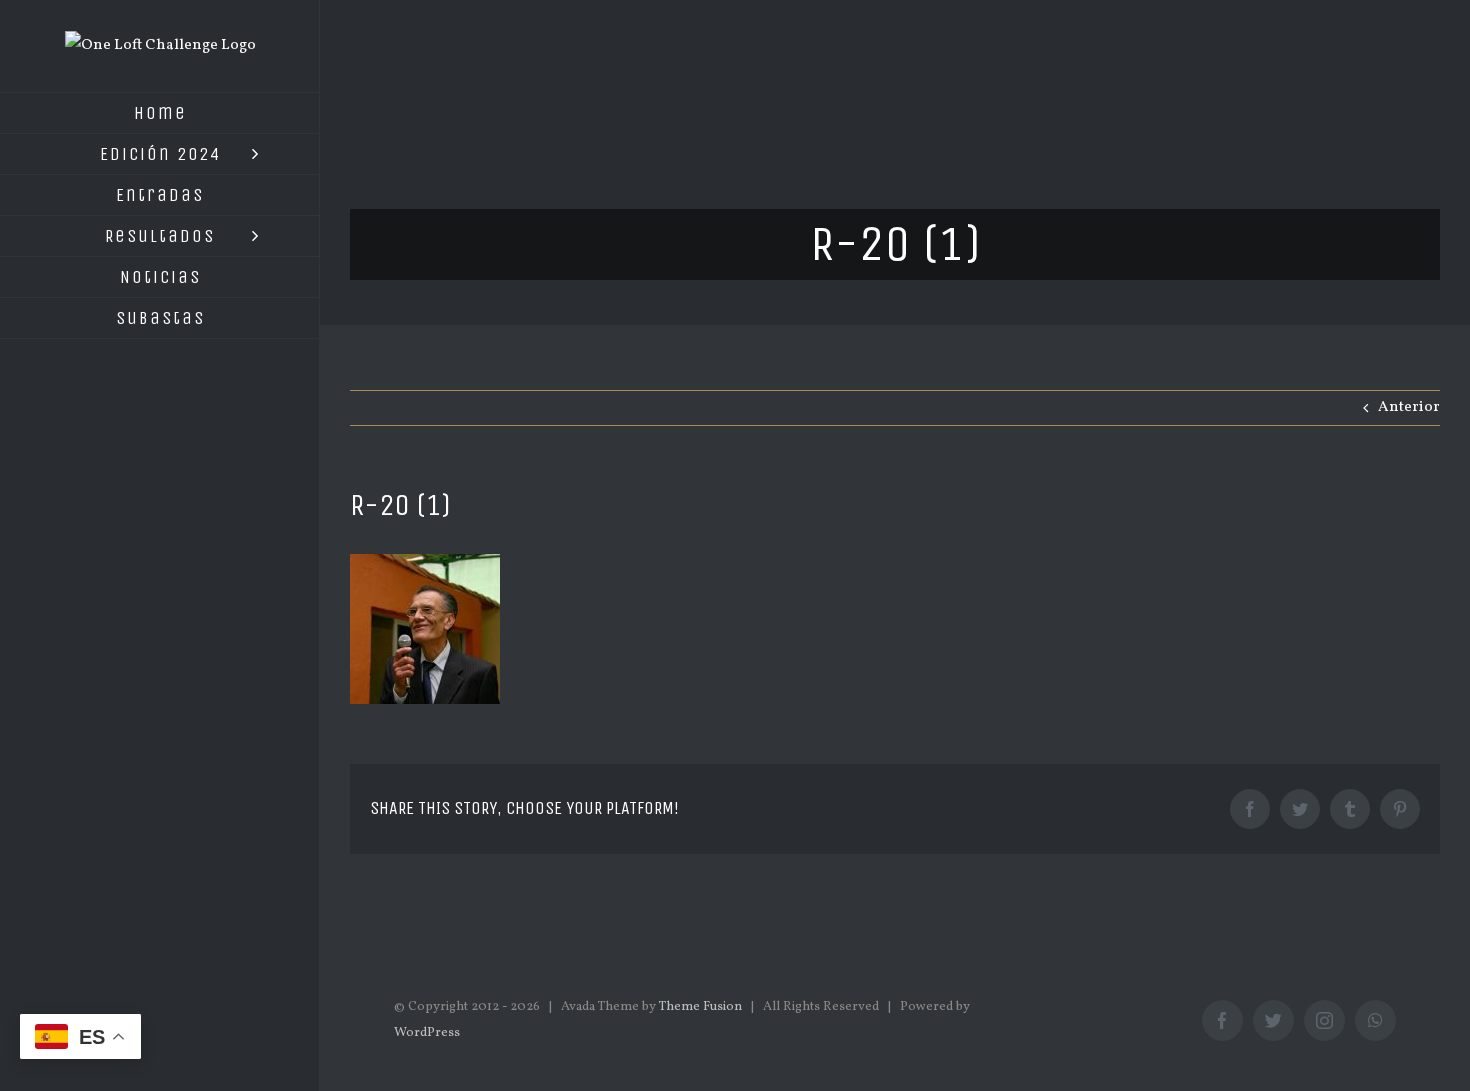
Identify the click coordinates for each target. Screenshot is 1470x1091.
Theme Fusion (700, 1007)
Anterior (1409, 407)
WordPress (427, 1033)
